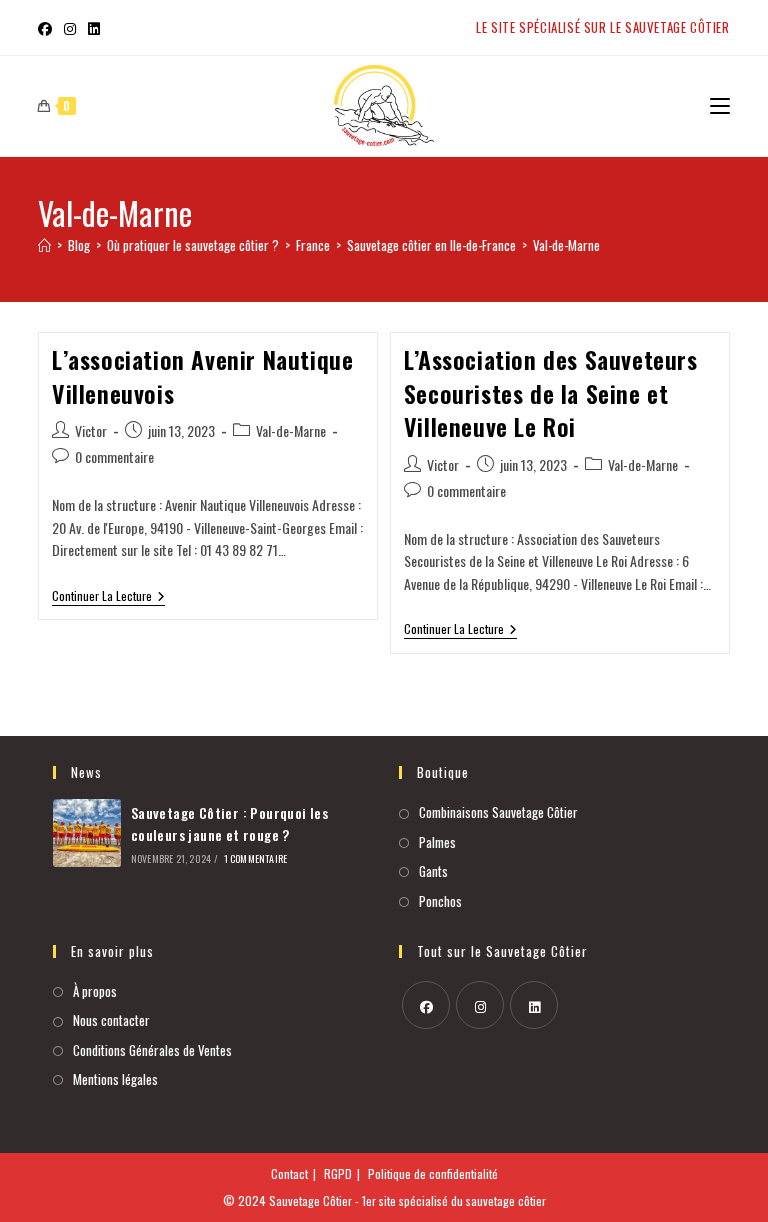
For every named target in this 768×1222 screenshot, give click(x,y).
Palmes (437, 842)
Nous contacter (111, 1020)
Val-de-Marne (566, 245)
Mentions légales (115, 1079)
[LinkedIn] (534, 1005)
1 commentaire (256, 858)
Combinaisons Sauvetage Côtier (498, 812)
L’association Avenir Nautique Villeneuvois (202, 376)
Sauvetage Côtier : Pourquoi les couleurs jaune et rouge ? (229, 823)
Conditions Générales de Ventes (152, 1050)
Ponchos (440, 901)
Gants (433, 871)
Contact (289, 1173)
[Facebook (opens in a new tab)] (48, 28)
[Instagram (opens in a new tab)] (70, 28)
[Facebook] (426, 1005)
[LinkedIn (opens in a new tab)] (94, 28)
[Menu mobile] (720, 105)
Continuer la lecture (108, 596)
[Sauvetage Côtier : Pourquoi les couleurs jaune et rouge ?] (87, 833)
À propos (95, 991)
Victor (91, 430)
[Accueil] (44, 245)
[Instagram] (480, 1005)
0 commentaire (114, 456)
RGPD (338, 1173)
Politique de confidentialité (433, 1173)
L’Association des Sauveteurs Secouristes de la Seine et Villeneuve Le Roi (551, 392)
